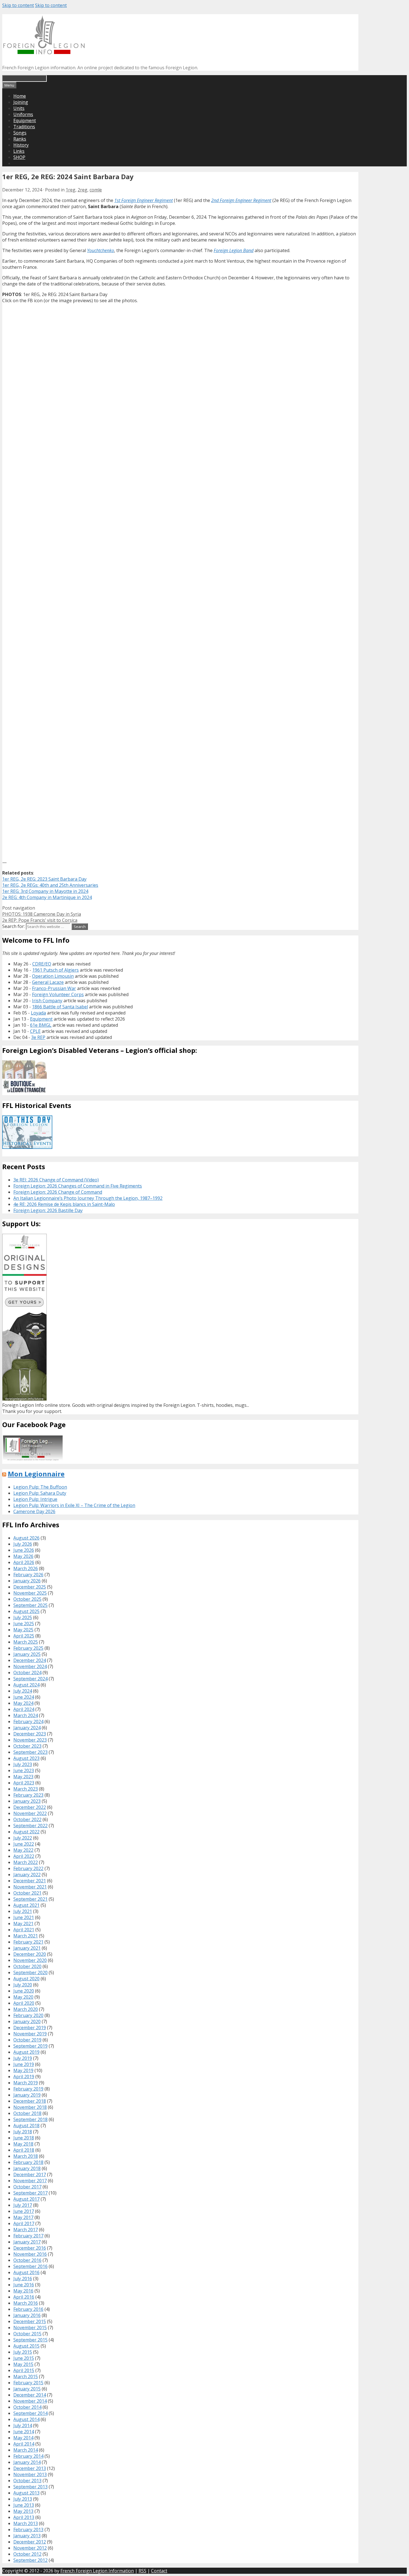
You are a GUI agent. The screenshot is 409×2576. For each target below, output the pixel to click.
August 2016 (26, 2272)
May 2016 (23, 2291)
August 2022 (26, 1832)
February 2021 (28, 1942)
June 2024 (24, 1697)
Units (19, 108)
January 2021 (27, 1948)
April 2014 (24, 2444)
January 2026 (27, 1581)
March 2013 (26, 2523)
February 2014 (28, 2456)
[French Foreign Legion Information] (44, 52)
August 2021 (26, 1905)
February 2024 (28, 1722)
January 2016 (27, 2315)
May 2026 (23, 1556)
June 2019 (24, 2064)
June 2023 (24, 1770)
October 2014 (27, 2407)
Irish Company (47, 1001)
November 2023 (30, 1740)
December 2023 (30, 1734)
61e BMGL (41, 1025)
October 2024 (27, 1673)
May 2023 (23, 1777)
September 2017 (30, 2193)
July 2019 (23, 2058)
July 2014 (23, 2425)
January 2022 (27, 1875)
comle (96, 190)
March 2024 (26, 1715)
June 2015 (24, 2358)
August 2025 (26, 1611)
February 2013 (28, 2530)
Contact (159, 2571)
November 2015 (30, 2328)
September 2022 (30, 1826)
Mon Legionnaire (36, 1474)
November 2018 (30, 2107)
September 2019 (30, 2046)
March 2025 (26, 1642)
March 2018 (26, 2156)
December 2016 (30, 2248)
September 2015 (30, 2340)
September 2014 (30, 2413)
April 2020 (24, 2003)
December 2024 (30, 1660)
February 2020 (28, 2015)
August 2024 (26, 1685)
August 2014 (26, 2419)
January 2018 (27, 2168)
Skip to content (18, 5)
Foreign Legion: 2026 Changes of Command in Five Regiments (78, 1186)
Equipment (25, 120)
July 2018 (23, 2132)
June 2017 (24, 2211)
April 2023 (24, 1783)
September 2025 (30, 1605)
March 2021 (26, 1936)
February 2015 (28, 2383)
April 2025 (24, 1636)
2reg (82, 190)
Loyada (38, 1013)
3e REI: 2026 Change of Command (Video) (56, 1180)
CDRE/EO (42, 964)
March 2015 (26, 2376)
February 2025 (28, 1648)
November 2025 (30, 1593)
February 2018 (28, 2162)
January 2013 (27, 2536)
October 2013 (27, 2481)
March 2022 (26, 1862)
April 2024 (24, 1709)
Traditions (24, 127)
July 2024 (23, 1691)
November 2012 (30, 2548)
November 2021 (30, 1887)
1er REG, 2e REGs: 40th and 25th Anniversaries (50, 885)
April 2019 (24, 2077)
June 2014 (24, 2432)
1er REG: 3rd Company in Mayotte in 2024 (45, 891)
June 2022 (24, 1844)
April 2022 (24, 1856)
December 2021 (30, 1881)
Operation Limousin (53, 976)
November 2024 (30, 1666)
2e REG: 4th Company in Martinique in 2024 (47, 897)
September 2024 (30, 1679)
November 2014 (30, 2401)
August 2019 (26, 2052)
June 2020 (24, 1991)
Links (19, 151)
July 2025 (23, 1617)
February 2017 (28, 2236)
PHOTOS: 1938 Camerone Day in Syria (42, 914)
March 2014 (26, 2450)
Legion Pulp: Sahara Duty (40, 1493)
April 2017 (24, 2223)
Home (20, 96)
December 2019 (30, 2028)
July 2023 (23, 1764)
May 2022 (23, 1850)
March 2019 (26, 2083)
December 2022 (30, 1807)
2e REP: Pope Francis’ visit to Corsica (40, 920)
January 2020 (27, 2021)
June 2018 (24, 2138)
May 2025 (23, 1630)
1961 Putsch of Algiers (56, 970)
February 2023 (28, 1795)
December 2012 (30, 2542)
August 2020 (26, 1979)
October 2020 (27, 1966)
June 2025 (24, 1624)
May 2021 (23, 1924)
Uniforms (23, 114)
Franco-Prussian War (54, 988)
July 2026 (23, 1544)
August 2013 (26, 2493)
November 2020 (30, 1960)
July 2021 (23, 1911)
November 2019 (30, 2034)
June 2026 (24, 1550)
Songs (20, 133)
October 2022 (27, 1819)
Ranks (20, 139)
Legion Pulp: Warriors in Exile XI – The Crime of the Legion (74, 1505)
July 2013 (23, 2499)
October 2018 (27, 2113)
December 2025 (30, 1587)
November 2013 (30, 2474)
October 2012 (27, 2554)
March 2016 (26, 2303)
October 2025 (27, 1599)
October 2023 (27, 1746)
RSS (142, 2571)
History (21, 145)
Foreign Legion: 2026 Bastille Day (48, 1210)
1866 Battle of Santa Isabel (60, 1007)
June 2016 (24, 2285)
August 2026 (26, 1538)
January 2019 (27, 2095)
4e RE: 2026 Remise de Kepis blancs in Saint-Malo (64, 1204)
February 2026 (28, 1575)
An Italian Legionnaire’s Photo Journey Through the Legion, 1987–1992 (88, 1198)
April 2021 (24, 1930)
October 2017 (27, 2187)
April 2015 (24, 2370)
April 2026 (24, 1562)
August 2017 (26, 2199)
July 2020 (23, 1985)
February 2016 (28, 2309)
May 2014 (23, 2438)
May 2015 (23, 2364)
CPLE (35, 1031)
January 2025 (27, 1654)
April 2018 (24, 2150)
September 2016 (30, 2266)
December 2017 (30, 2174)
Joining (21, 102)
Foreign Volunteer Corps (58, 994)
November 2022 (30, 1813)
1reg (71, 190)
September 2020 (30, 1972)
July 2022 (23, 1838)
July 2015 (23, 2352)
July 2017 (23, 2205)
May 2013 (23, 2511)
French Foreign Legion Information (97, 2571)
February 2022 (28, 1868)
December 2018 (30, 2101)
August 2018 (26, 2126)
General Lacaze (48, 982)
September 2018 (30, 2119)
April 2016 (24, 2297)
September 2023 (30, 1752)
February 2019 (28, 2089)
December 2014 (30, 2395)
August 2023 (26, 1758)
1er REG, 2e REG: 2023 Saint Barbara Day (44, 879)
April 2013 (24, 2517)
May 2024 (23, 1703)
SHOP (19, 157)
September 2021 (30, 1899)
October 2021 (27, 1893)
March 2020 (26, 2009)
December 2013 (30, 2468)
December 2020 (30, 1954)
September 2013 (30, 2487)
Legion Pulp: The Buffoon (40, 1487)
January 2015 (27, 2389)
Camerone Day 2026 (34, 1511)
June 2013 (24, 2505)
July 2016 (23, 2279)
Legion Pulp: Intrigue (35, 1499)
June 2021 (24, 1917)
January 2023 (27, 1801)
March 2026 (26, 1568)
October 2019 (27, 2040)
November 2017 (30, 2181)
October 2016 (27, 2260)
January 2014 (27, 2462)
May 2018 (23, 2144)
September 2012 (30, 2560)
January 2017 (27, 2242)
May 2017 (23, 2217)
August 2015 (26, 2346)
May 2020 (23, 1997)
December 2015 (30, 2321)
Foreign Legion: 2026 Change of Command (58, 1192)
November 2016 (30, 2254)
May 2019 (23, 2070)
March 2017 (26, 2230)
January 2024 (27, 1728)
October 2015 (27, 2334)
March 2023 (26, 1789)
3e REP (38, 1037)
